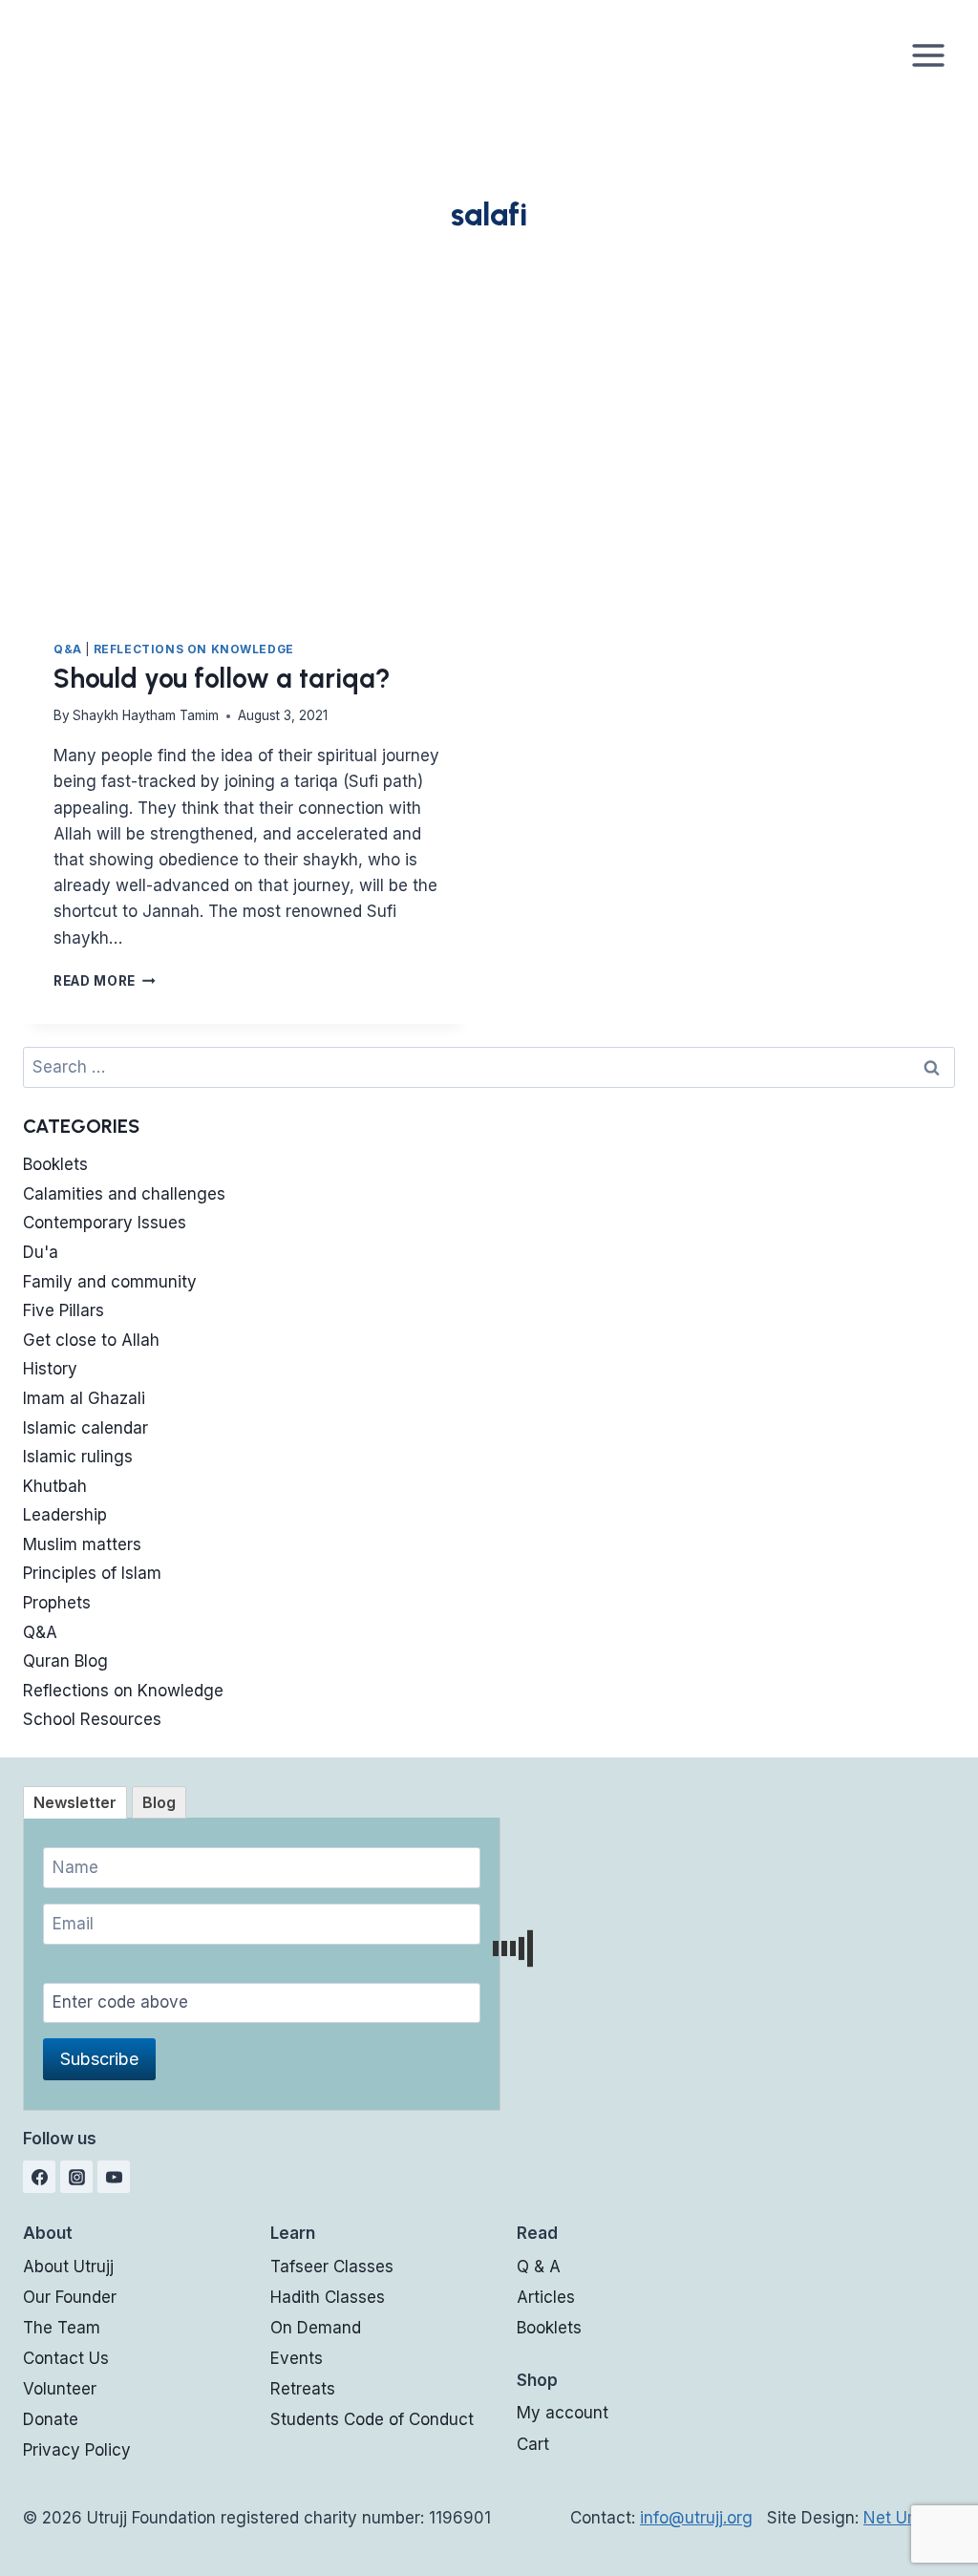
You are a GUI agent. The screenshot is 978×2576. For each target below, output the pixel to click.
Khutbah (55, 1486)
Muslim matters (82, 1544)
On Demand (316, 2328)
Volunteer (60, 2389)
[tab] (75, 1802)
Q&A (68, 649)
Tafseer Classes (332, 2267)
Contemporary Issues (105, 1223)
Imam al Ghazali (84, 1398)
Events (297, 2358)
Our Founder (70, 2297)
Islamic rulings (78, 1457)
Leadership (65, 1515)
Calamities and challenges (124, 1194)
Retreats (303, 2389)
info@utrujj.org (696, 2518)
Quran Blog (65, 1661)
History (50, 1369)
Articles (546, 2297)
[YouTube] (114, 2177)
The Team (62, 2328)
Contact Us (66, 2358)
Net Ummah (909, 2518)
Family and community (110, 1282)
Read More (105, 981)
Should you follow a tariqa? (222, 678)
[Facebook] (39, 2177)
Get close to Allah (91, 1340)
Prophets (57, 1603)
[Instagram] (76, 2177)
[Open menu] (928, 55)
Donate (51, 2419)
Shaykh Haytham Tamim (146, 715)
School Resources (92, 1719)
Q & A (539, 2267)
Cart (533, 2444)
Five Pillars (64, 1310)
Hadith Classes (328, 2297)
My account (563, 2413)
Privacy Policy (77, 2450)
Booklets (55, 1164)
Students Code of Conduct (372, 2419)
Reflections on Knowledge (194, 649)
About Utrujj (68, 2267)
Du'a (41, 1252)
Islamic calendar (85, 1428)
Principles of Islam (92, 1573)
